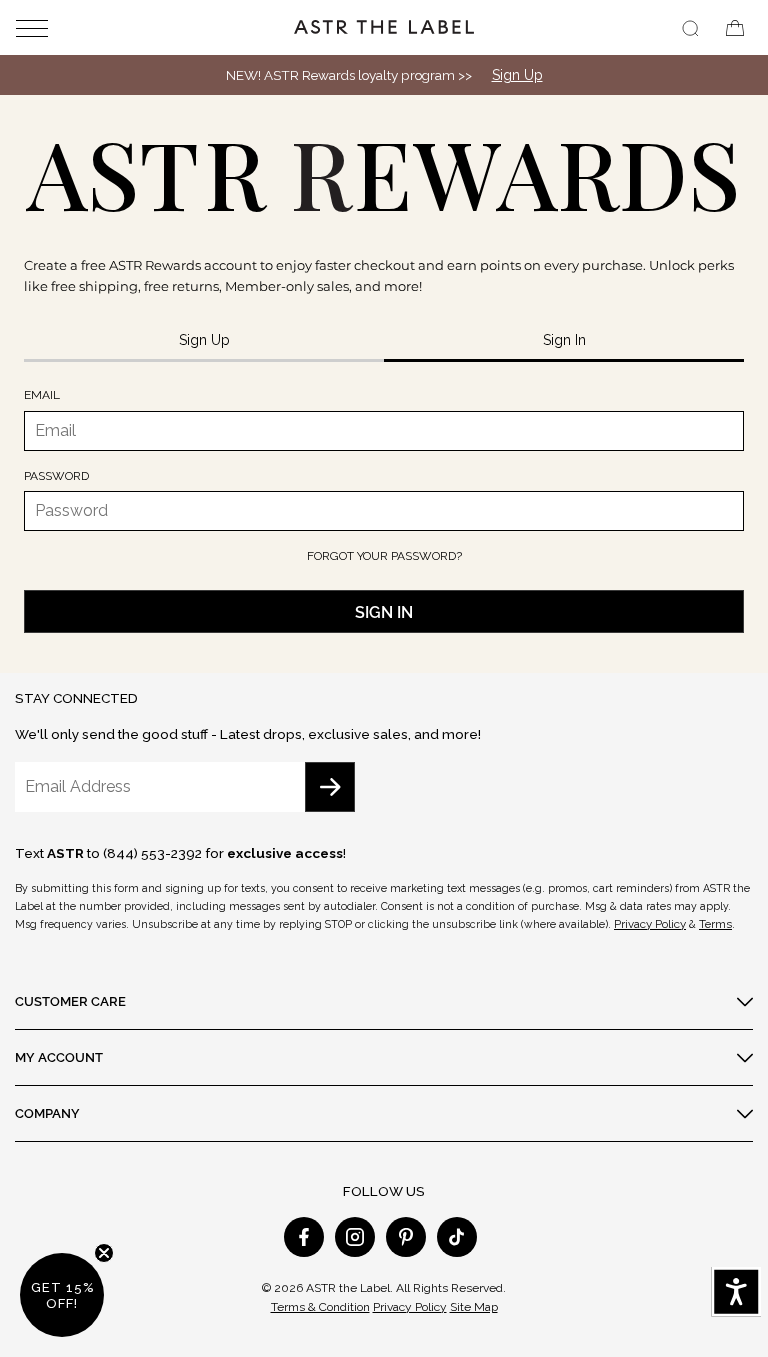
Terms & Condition (320, 1307)
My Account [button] (59, 1057)
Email (42, 395)
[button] (46, 27)
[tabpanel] (384, 509)
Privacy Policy (650, 924)
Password (56, 476)
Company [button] (47, 1113)
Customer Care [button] (70, 1001)
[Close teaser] (104, 1253)
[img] (690, 28)
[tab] (204, 341)
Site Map (474, 1307)
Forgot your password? (384, 556)
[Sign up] (330, 787)
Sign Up (517, 75)
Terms (715, 924)
